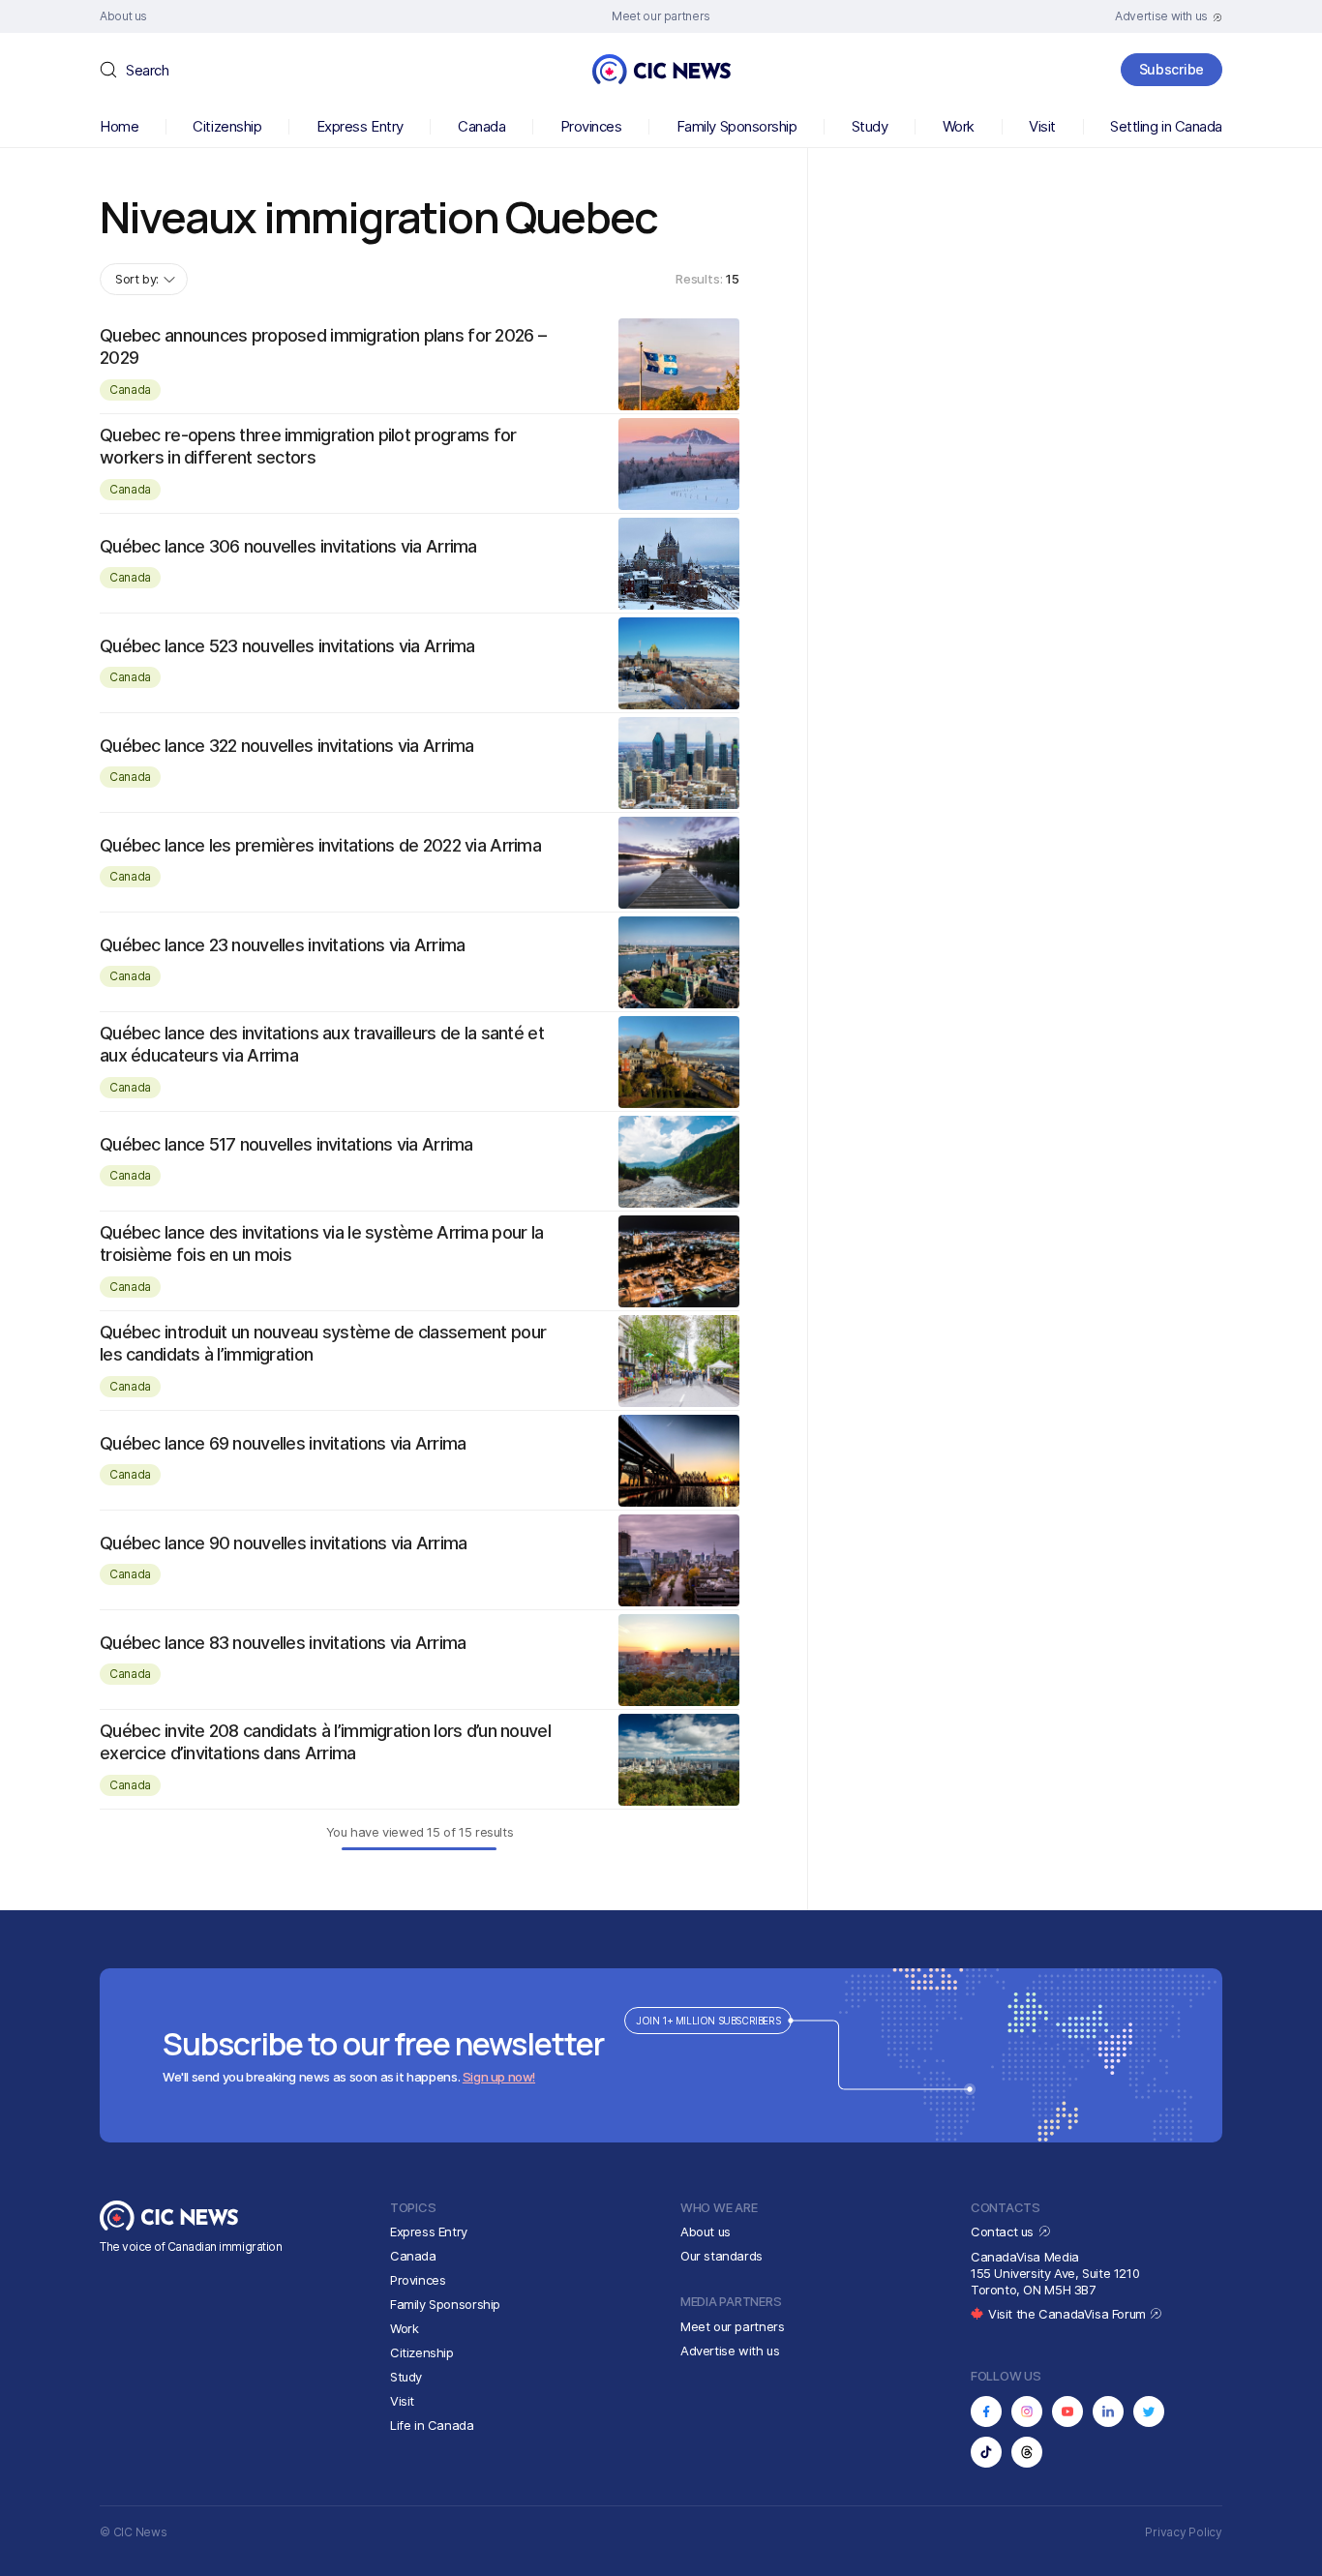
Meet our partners (732, 2326)
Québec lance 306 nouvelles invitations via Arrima (288, 546)
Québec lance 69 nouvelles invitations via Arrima (283, 1443)
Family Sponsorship (737, 126)
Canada (481, 126)
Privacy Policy (1184, 2532)
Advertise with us (730, 2351)
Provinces (591, 126)
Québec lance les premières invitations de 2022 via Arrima (320, 845)
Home (119, 126)
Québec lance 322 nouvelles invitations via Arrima (287, 746)
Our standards (721, 2256)
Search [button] (147, 70)
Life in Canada (432, 2425)
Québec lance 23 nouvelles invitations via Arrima (282, 945)
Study (870, 126)
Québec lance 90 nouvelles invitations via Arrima (283, 1543)
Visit (1042, 126)
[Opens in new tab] (986, 2411)
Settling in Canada (1166, 126)
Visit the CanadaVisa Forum (1068, 2314)
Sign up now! (499, 2077)
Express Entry (360, 126)
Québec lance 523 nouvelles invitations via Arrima (287, 646)
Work (959, 126)
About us (706, 2232)
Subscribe (1172, 69)
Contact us (1004, 2232)
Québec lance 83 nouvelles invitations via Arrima (283, 1643)
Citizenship (227, 126)
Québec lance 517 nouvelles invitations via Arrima (286, 1144)
